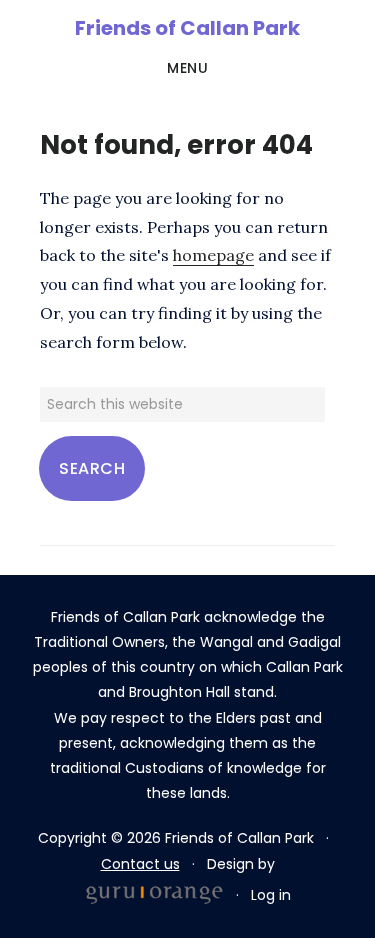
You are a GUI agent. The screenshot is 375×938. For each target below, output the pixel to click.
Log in (271, 895)
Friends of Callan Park (187, 28)
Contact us (140, 864)
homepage (213, 255)
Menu (187, 68)
